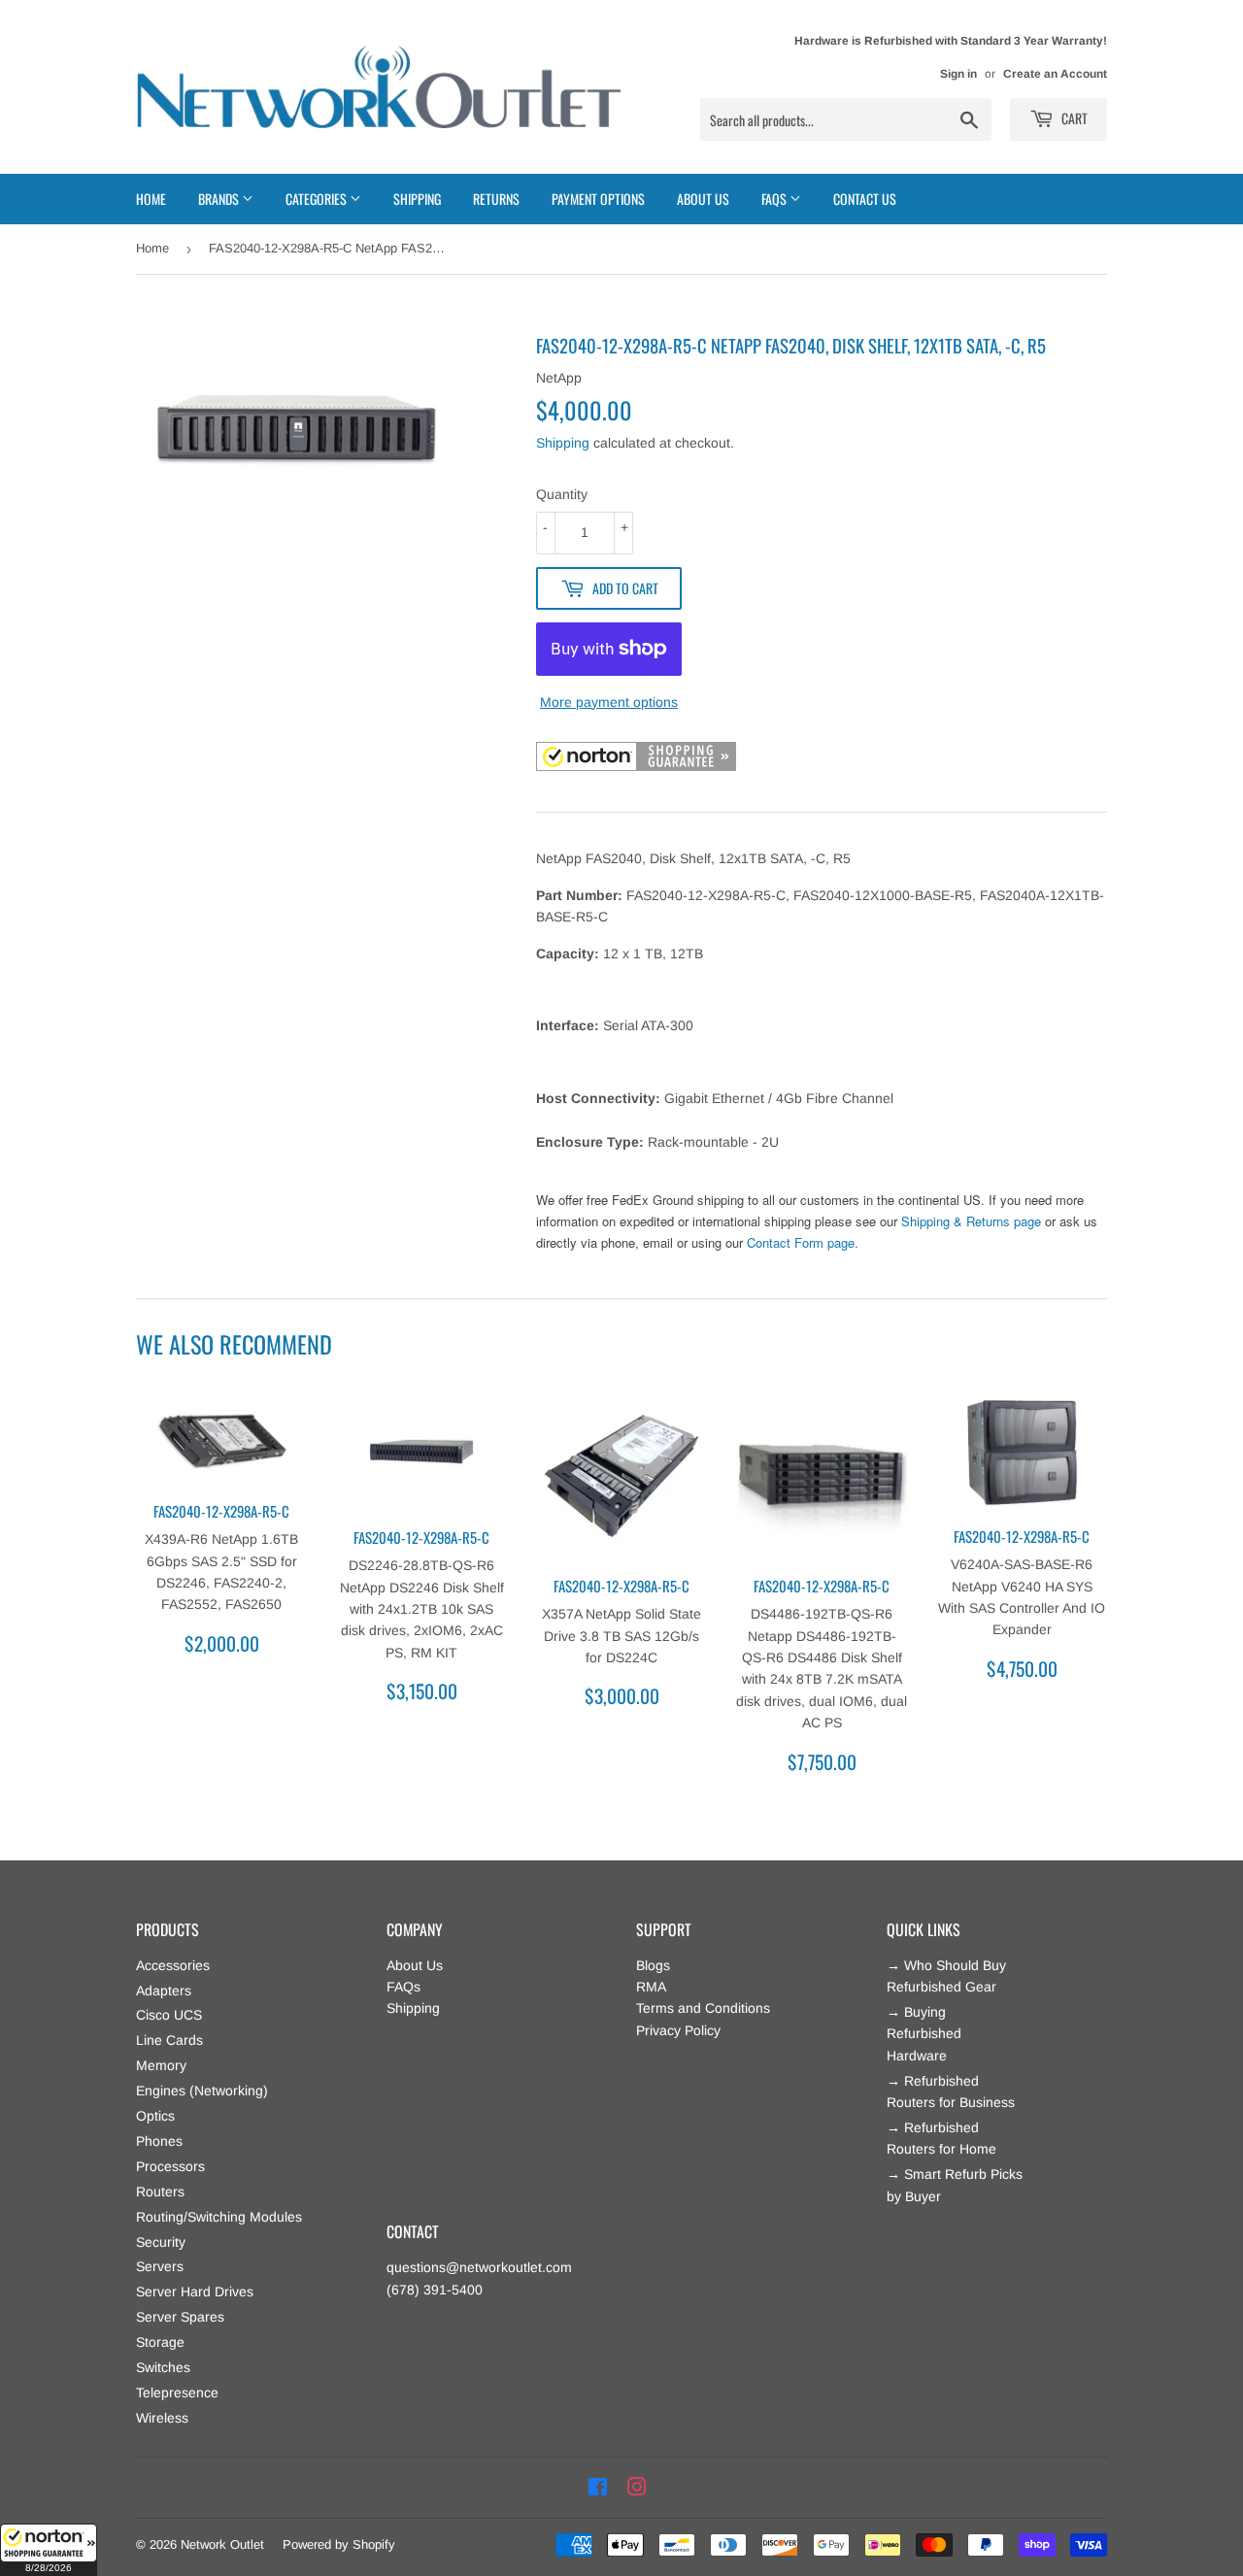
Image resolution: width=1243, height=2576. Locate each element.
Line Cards (169, 2040)
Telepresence (177, 2392)
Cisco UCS (169, 2015)
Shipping (417, 199)
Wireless (162, 2418)
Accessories (173, 1965)
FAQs (403, 1987)
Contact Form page (801, 1242)
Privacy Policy (678, 2030)
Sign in (958, 74)
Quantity (562, 494)
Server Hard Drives (195, 2292)
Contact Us (865, 199)
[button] (49, 2550)
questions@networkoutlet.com (479, 2267)
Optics (155, 2116)
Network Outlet (222, 2544)
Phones (159, 2141)
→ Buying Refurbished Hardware (924, 2034)
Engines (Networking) (202, 2091)
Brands (220, 199)
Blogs (653, 1965)
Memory (161, 2065)
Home (151, 199)
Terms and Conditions (703, 2008)
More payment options (609, 702)
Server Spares (180, 2317)
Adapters (164, 1991)
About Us (703, 199)
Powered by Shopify (339, 2544)
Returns (496, 199)
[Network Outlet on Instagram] (637, 2488)
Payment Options (598, 199)
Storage (160, 2342)
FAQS (775, 199)
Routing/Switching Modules (219, 2217)
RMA (651, 1987)
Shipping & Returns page (971, 1221)
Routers (160, 2191)
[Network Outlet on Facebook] (598, 2488)
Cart (1073, 118)
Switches (163, 2367)
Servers (160, 2266)
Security (161, 2242)
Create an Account (1055, 74)
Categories (318, 199)
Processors (170, 2166)
